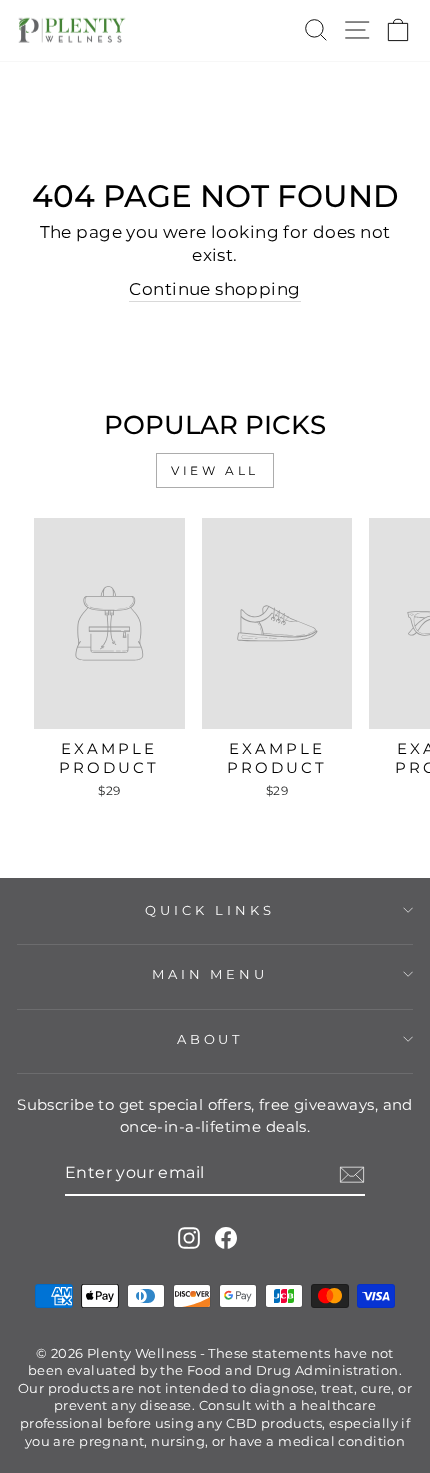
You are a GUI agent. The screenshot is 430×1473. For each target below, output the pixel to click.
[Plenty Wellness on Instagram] (189, 1237)
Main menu (210, 974)
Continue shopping (214, 289)
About (210, 1039)
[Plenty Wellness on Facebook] (226, 1237)
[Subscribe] (352, 1174)
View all (215, 470)
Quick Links (210, 910)
